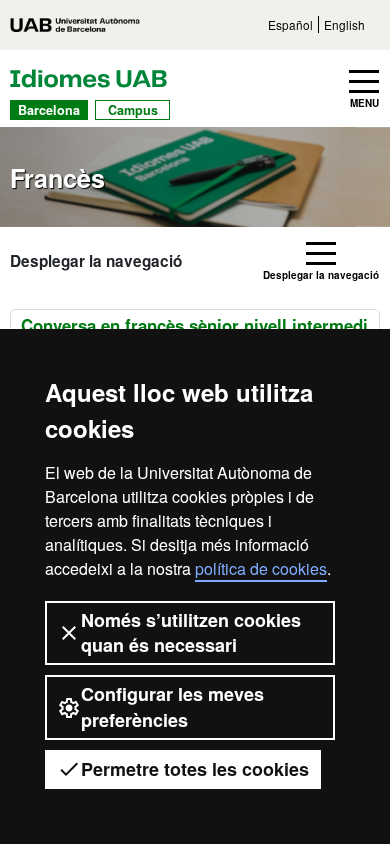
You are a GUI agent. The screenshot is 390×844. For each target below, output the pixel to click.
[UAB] (75, 25)
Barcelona (49, 110)
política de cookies (261, 568)
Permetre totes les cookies (195, 769)
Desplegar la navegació (96, 261)
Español (290, 24)
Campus (133, 110)
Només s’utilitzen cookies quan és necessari (191, 632)
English (344, 24)
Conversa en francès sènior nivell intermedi (194, 325)
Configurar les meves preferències (172, 706)
